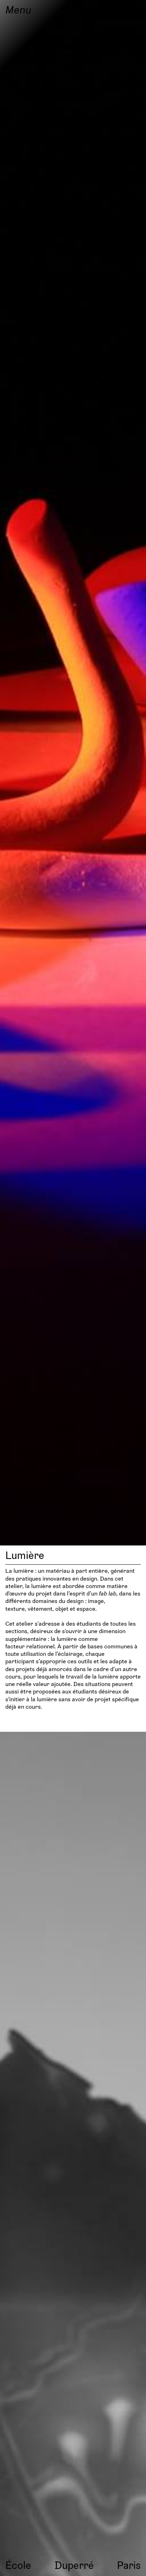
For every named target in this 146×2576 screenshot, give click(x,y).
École (18, 2565)
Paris (129, 2565)
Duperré (74, 2565)
